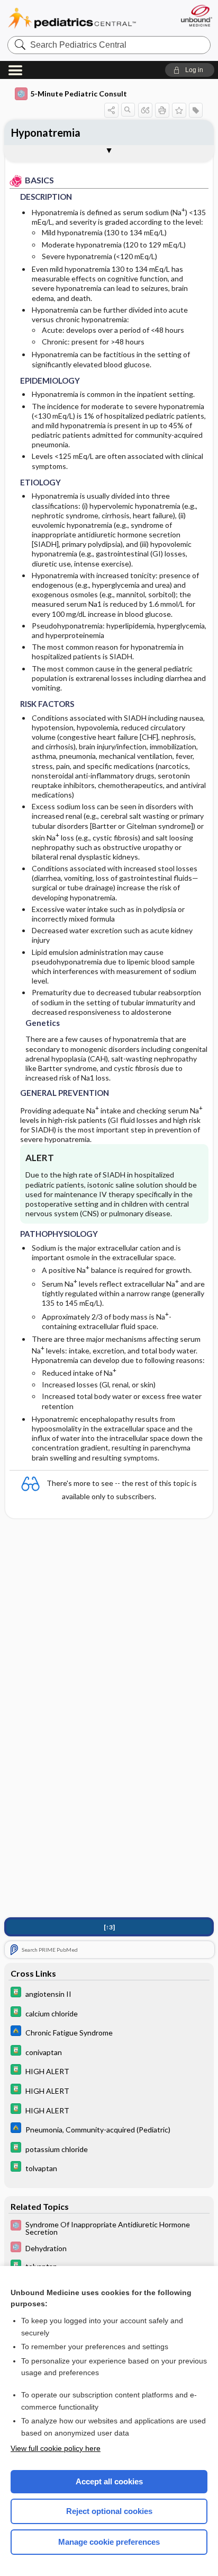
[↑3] (109, 1927)
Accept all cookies (109, 2481)
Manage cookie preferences (109, 2542)
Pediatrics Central (72, 18)
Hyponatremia (46, 132)
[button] (190, 70)
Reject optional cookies (109, 2511)
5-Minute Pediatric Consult (79, 94)
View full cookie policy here (56, 2448)
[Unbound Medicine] (196, 16)
